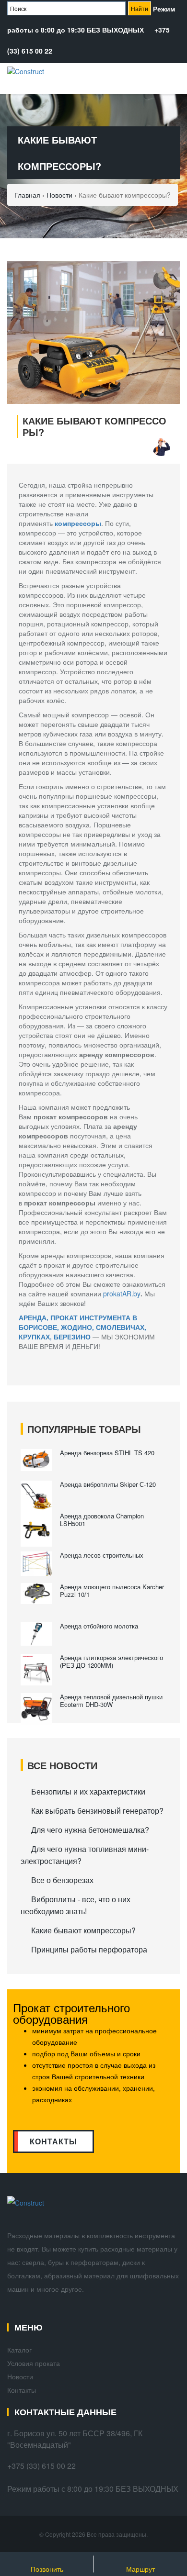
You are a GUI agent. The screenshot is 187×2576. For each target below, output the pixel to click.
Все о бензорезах (62, 1880)
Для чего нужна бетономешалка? (90, 1830)
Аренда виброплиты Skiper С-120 (108, 1484)
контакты (53, 2141)
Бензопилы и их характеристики (88, 1791)
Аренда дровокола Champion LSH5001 (102, 1520)
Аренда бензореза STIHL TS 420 (107, 1453)
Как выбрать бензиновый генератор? (97, 1811)
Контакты (22, 2390)
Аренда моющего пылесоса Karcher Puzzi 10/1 (112, 1590)
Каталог (19, 2350)
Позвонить (47, 2569)
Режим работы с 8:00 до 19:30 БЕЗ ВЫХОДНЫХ (93, 2489)
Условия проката (34, 2363)
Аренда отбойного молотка (99, 1626)
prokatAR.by (122, 1294)
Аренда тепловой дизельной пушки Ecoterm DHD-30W (111, 1701)
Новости (20, 2376)
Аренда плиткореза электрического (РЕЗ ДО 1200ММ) (111, 1661)
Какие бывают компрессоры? (83, 1930)
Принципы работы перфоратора (89, 1949)
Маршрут (140, 2569)
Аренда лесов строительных (103, 1555)
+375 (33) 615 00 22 (41, 2466)
